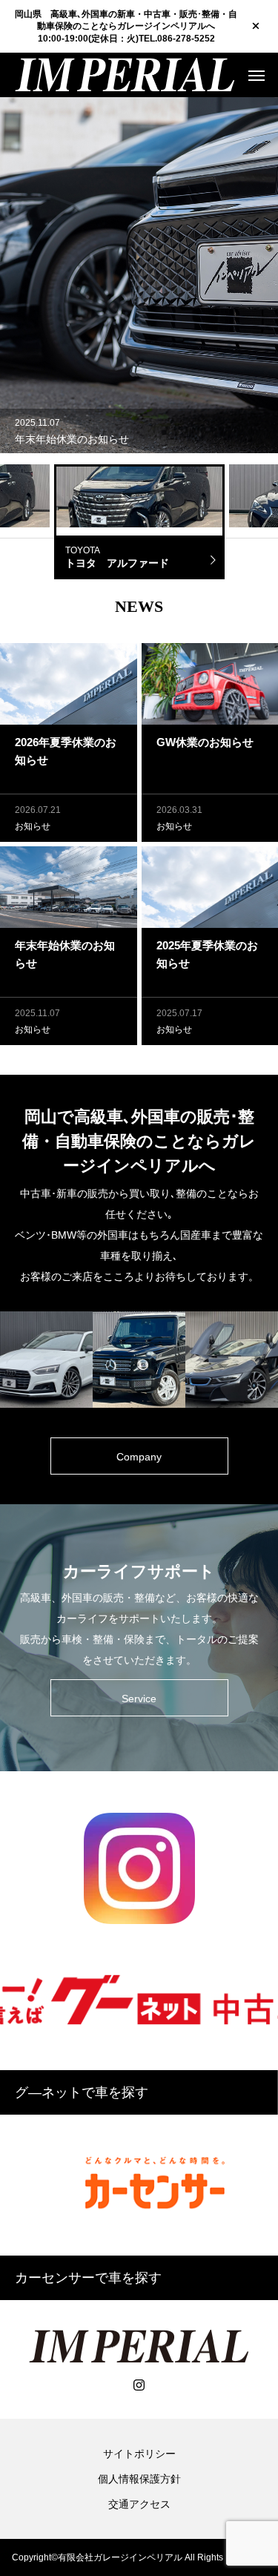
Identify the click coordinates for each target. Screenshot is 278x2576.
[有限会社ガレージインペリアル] (125, 75)
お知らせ (33, 826)
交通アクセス (139, 2504)
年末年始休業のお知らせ (72, 439)
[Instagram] (139, 2385)
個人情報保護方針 (139, 2479)
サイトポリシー (139, 2454)
